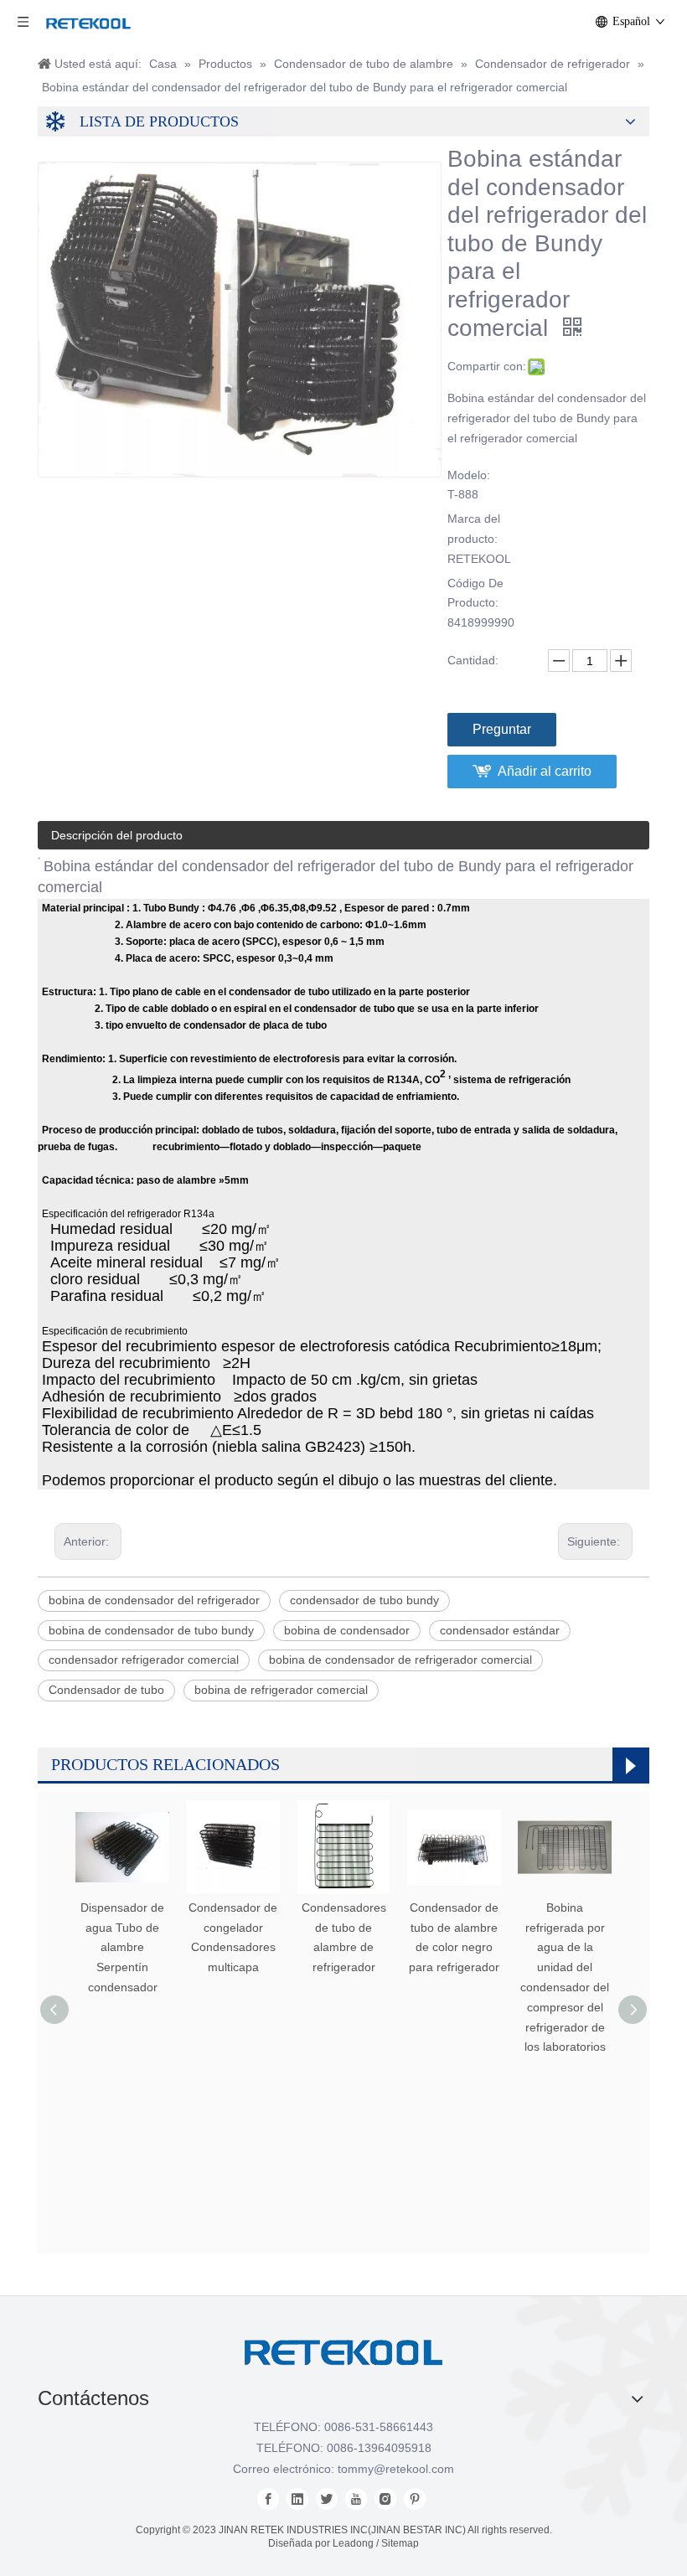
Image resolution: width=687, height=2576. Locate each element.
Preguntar (502, 729)
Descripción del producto (117, 835)
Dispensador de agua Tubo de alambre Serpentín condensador (122, 1947)
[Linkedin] (297, 2499)
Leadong (353, 2543)
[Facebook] (268, 2499)
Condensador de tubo (106, 1690)
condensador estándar (500, 1630)
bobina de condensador (347, 1630)
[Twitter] (327, 2499)
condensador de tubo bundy (364, 1600)
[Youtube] (356, 2499)
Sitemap (400, 2543)
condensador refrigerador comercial (144, 1660)
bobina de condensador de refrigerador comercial (400, 1660)
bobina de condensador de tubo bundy (151, 1630)
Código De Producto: (475, 593)
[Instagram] (385, 2499)
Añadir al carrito (545, 771)
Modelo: (469, 475)
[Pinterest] (415, 2499)
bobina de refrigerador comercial (281, 1690)
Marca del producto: (474, 529)
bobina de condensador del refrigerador (154, 1600)
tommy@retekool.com (396, 2469)
